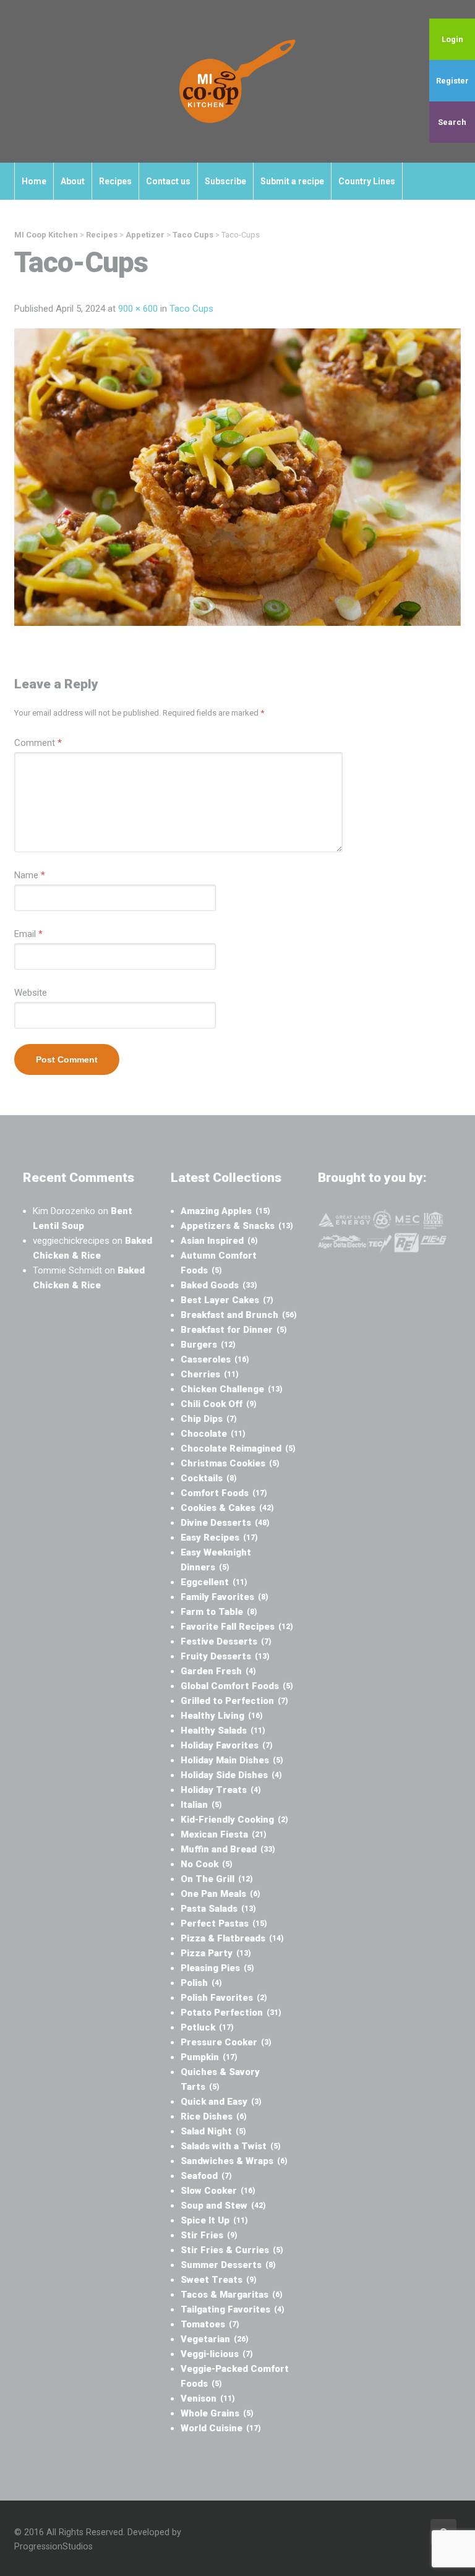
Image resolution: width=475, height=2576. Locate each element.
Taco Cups (191, 309)
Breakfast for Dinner (234, 1330)
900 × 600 (138, 309)
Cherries (210, 1374)
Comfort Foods (224, 1493)
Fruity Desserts (225, 1656)
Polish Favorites (224, 1998)
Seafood (206, 2176)
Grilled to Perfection (234, 1701)
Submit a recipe (292, 181)
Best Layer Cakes (227, 1300)
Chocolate (213, 1434)
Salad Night (213, 2131)
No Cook (207, 1864)
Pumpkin (209, 2057)
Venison (208, 2398)
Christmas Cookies (230, 1463)
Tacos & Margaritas (232, 2295)
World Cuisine (221, 2428)
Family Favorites (225, 1597)
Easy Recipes (219, 1538)
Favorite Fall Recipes (237, 1627)
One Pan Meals (220, 1894)
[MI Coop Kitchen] (237, 81)
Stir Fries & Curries (232, 2250)
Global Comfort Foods (237, 1686)
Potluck (207, 2027)
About (73, 181)
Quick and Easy (221, 2102)
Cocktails (209, 1478)
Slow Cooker (218, 2191)
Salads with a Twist (231, 2146)
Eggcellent (214, 1582)
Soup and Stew (223, 2206)
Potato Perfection (231, 2013)
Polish (201, 1983)
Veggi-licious (217, 2354)
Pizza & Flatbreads (232, 1938)
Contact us (168, 181)
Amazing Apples (225, 1211)
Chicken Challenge (232, 1389)
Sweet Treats (219, 2280)
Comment (38, 743)
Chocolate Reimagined (238, 1448)
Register (452, 81)
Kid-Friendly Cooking (234, 1820)
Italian (201, 1805)
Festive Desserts (226, 1641)
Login (452, 39)
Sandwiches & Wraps (234, 2161)
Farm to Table (219, 1612)
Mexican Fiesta (224, 1834)
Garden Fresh (218, 1671)
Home (34, 181)
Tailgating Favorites (233, 2309)
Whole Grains (217, 2413)
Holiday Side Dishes (231, 1775)
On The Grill (217, 1879)
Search (452, 122)
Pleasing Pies (217, 1968)
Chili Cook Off (219, 1404)
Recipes (115, 181)
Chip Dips (209, 1419)
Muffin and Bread (228, 1849)
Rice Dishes (214, 2116)
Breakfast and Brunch (239, 1315)
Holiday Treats (221, 1790)
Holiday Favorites (227, 1745)
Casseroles (215, 1359)
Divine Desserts (225, 1523)
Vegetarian (215, 2339)
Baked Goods (219, 1285)
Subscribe (225, 181)
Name (30, 875)
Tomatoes (210, 2324)
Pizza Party (216, 1953)
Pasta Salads (218, 1909)
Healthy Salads (223, 1731)
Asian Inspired (219, 1241)
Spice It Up (214, 2220)
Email (28, 934)
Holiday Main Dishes (232, 1760)
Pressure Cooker (226, 2042)
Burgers (208, 1345)
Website (31, 993)
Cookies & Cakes (227, 1508)
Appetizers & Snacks (237, 1226)
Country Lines (367, 181)
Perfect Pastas (224, 1923)
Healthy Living (222, 1716)
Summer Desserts (228, 2265)
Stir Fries (209, 2235)
